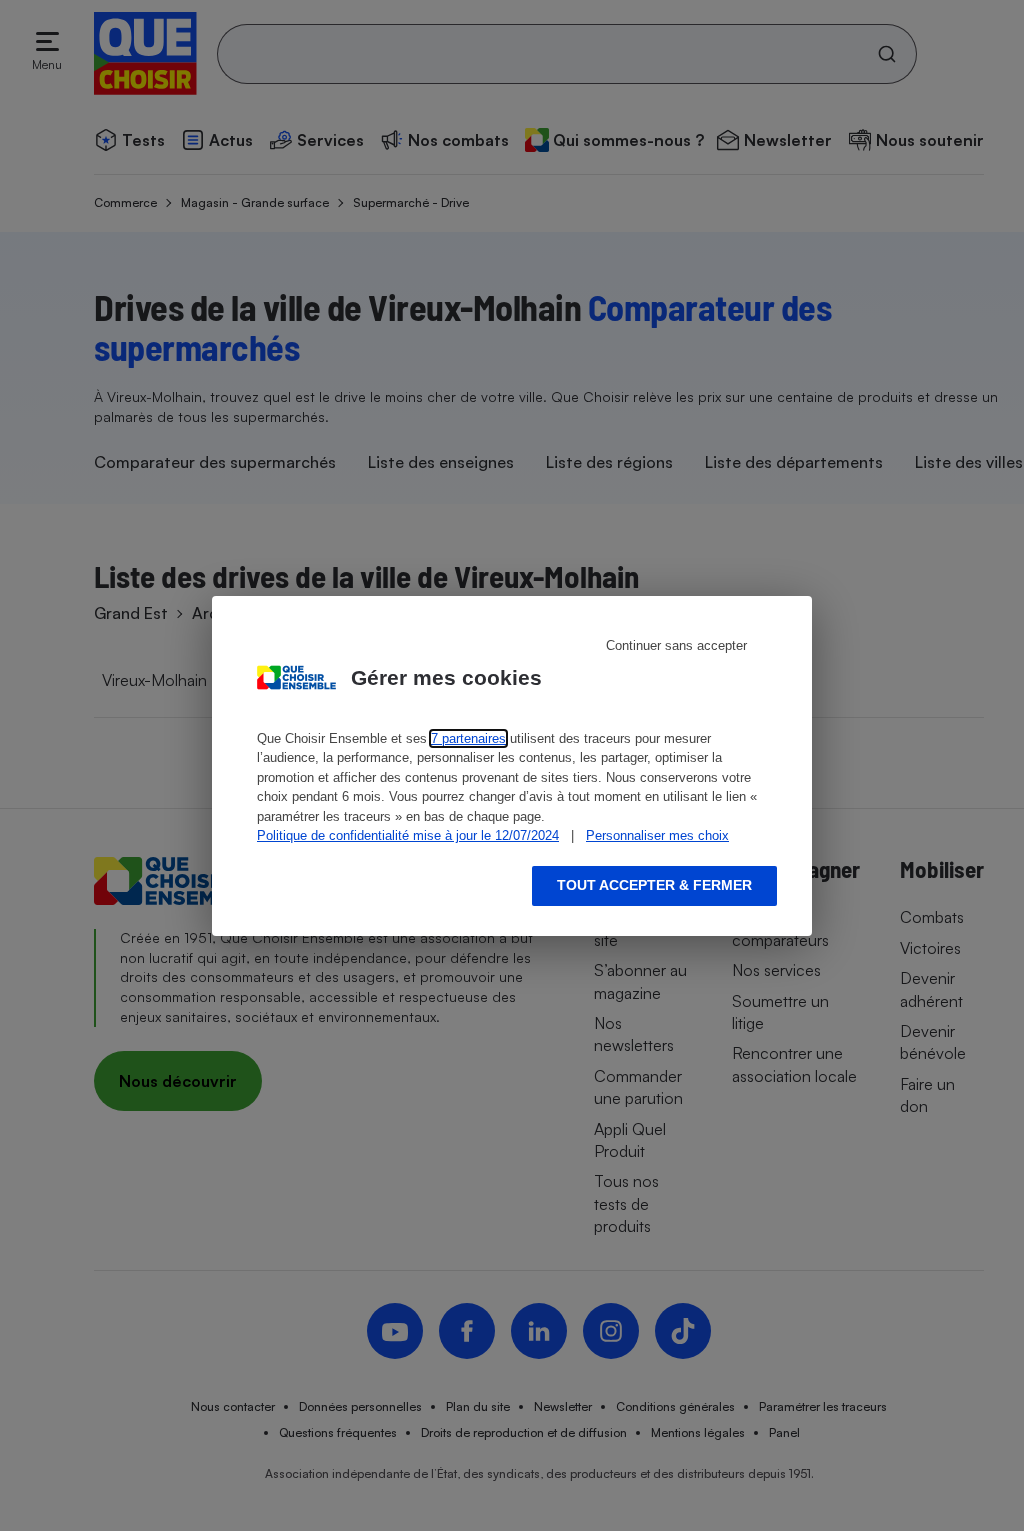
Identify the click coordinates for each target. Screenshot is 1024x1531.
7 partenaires (468, 738)
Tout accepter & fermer (654, 885)
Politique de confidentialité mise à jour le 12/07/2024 (408, 835)
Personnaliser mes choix (657, 835)
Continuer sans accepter (676, 645)
